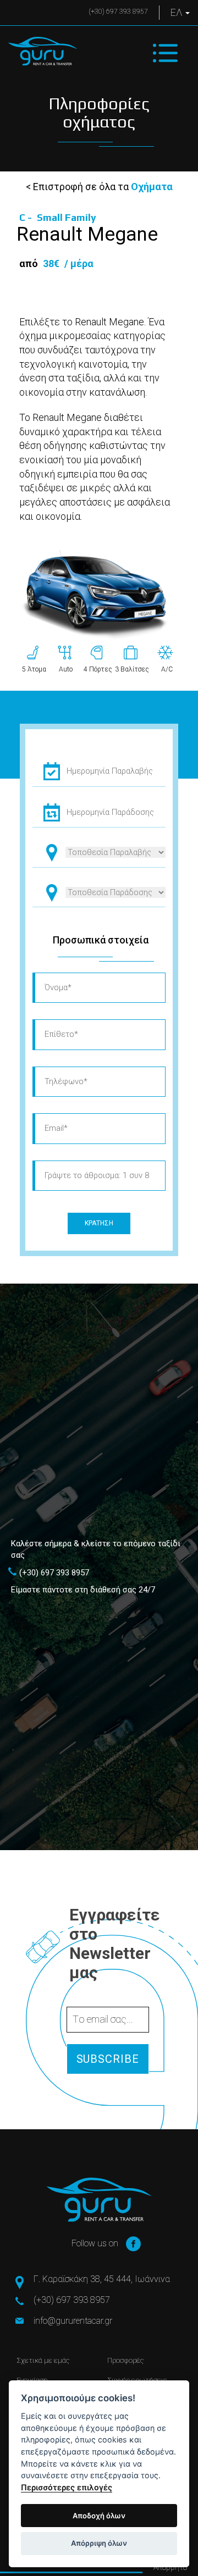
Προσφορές (125, 2360)
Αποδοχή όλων (99, 2516)
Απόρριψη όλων (99, 2543)
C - (58, 217)
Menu (165, 53)
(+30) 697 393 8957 (118, 12)
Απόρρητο (170, 2567)
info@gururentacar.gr (73, 2321)
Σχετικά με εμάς (43, 2360)
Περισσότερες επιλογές (67, 2487)
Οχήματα (152, 187)
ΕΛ (177, 12)
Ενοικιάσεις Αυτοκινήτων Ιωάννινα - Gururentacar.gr (43, 51)
